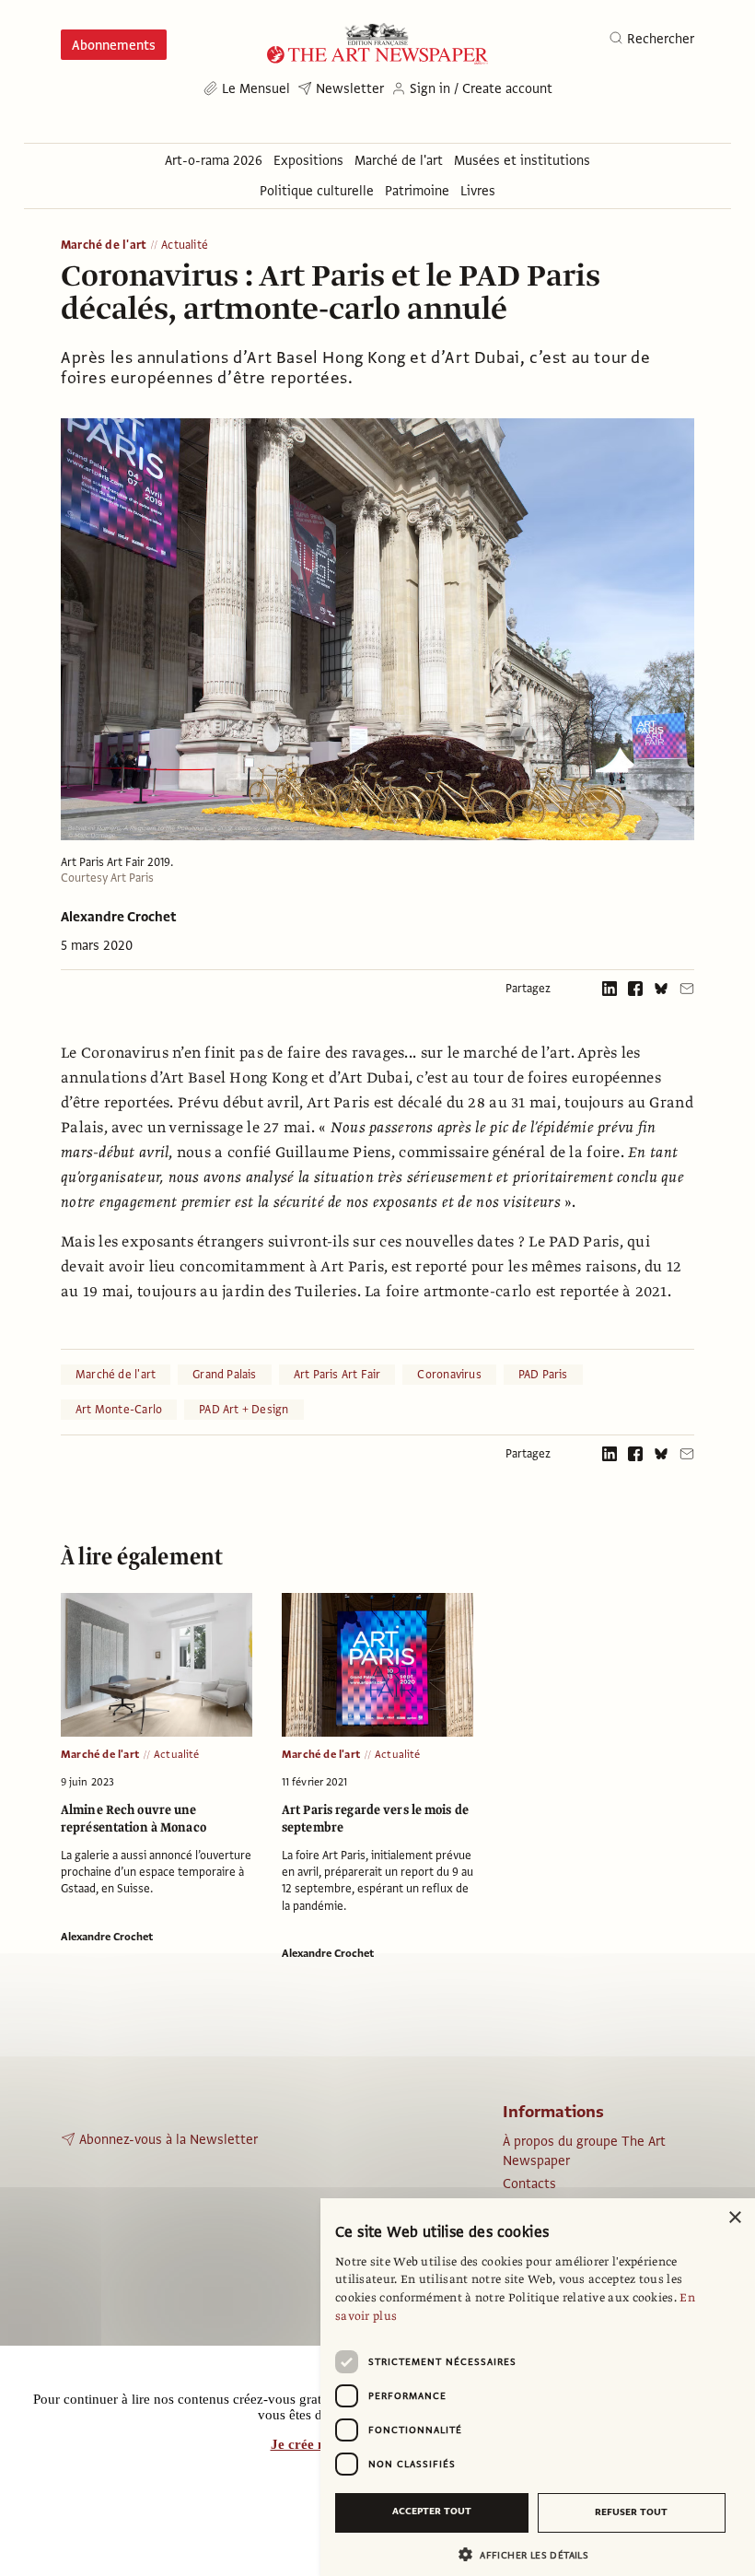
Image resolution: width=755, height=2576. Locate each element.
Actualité (185, 246)
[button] (530, 2554)
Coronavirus (449, 1375)
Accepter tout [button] (432, 2511)
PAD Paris (543, 1375)
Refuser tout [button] (631, 2512)
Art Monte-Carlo (119, 1410)
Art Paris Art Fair (337, 1375)
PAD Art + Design (244, 1410)
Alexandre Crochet (119, 917)
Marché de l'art (104, 246)
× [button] (734, 2218)
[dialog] (538, 2387)
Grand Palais (225, 1375)
